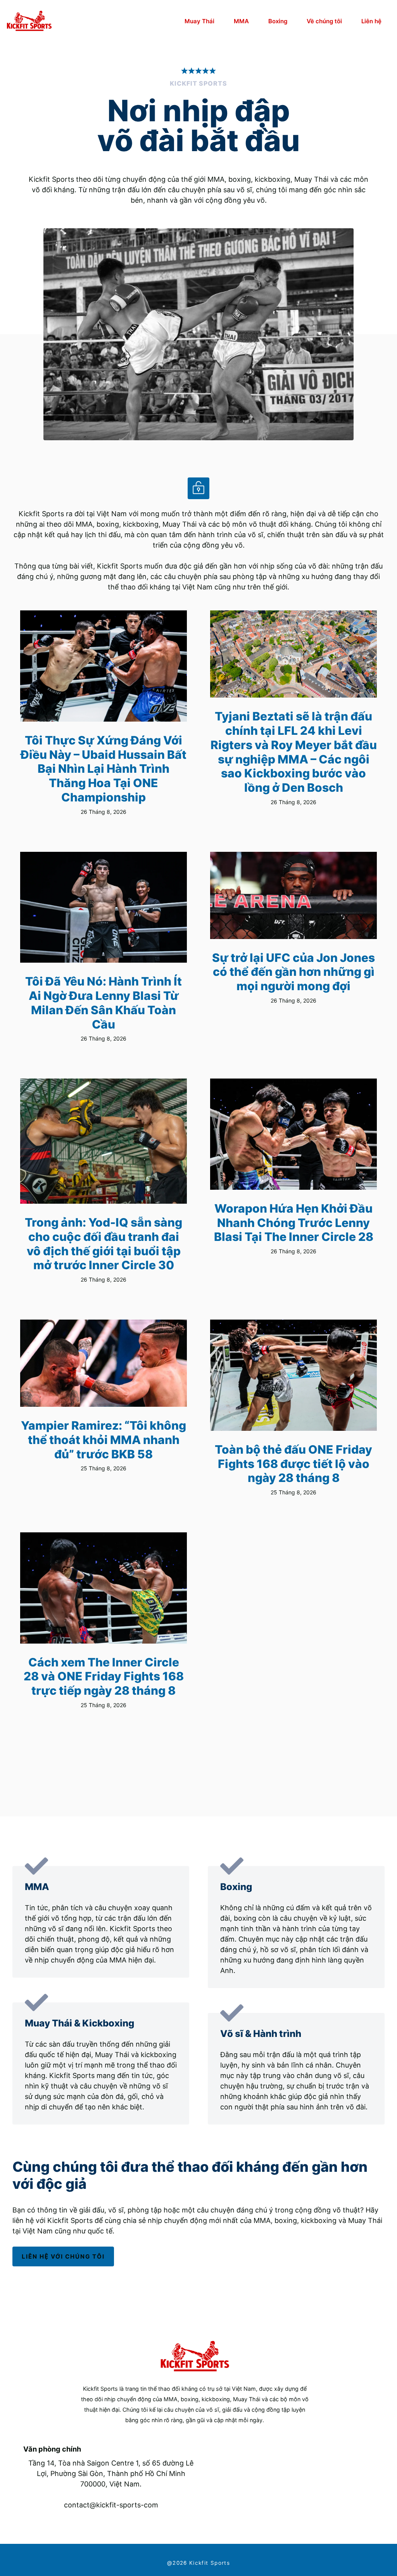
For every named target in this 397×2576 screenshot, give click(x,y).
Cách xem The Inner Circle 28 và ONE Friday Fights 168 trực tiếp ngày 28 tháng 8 (104, 1676)
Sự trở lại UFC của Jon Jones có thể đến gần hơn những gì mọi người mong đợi (293, 972)
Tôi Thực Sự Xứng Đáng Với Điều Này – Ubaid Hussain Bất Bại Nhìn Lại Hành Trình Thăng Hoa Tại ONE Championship (104, 769)
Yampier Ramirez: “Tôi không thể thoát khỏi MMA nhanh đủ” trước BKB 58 (104, 1440)
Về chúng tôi (324, 21)
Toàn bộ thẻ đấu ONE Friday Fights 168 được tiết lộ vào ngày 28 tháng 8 (293, 1464)
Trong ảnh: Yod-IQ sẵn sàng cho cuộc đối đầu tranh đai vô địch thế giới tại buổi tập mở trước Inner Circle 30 (104, 1244)
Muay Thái (199, 21)
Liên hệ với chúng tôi (63, 2256)
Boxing (278, 21)
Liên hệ (371, 21)
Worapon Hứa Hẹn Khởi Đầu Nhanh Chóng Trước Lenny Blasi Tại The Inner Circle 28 (294, 1223)
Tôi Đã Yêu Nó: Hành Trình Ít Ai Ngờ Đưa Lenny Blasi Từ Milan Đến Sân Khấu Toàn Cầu (104, 1003)
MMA (241, 21)
